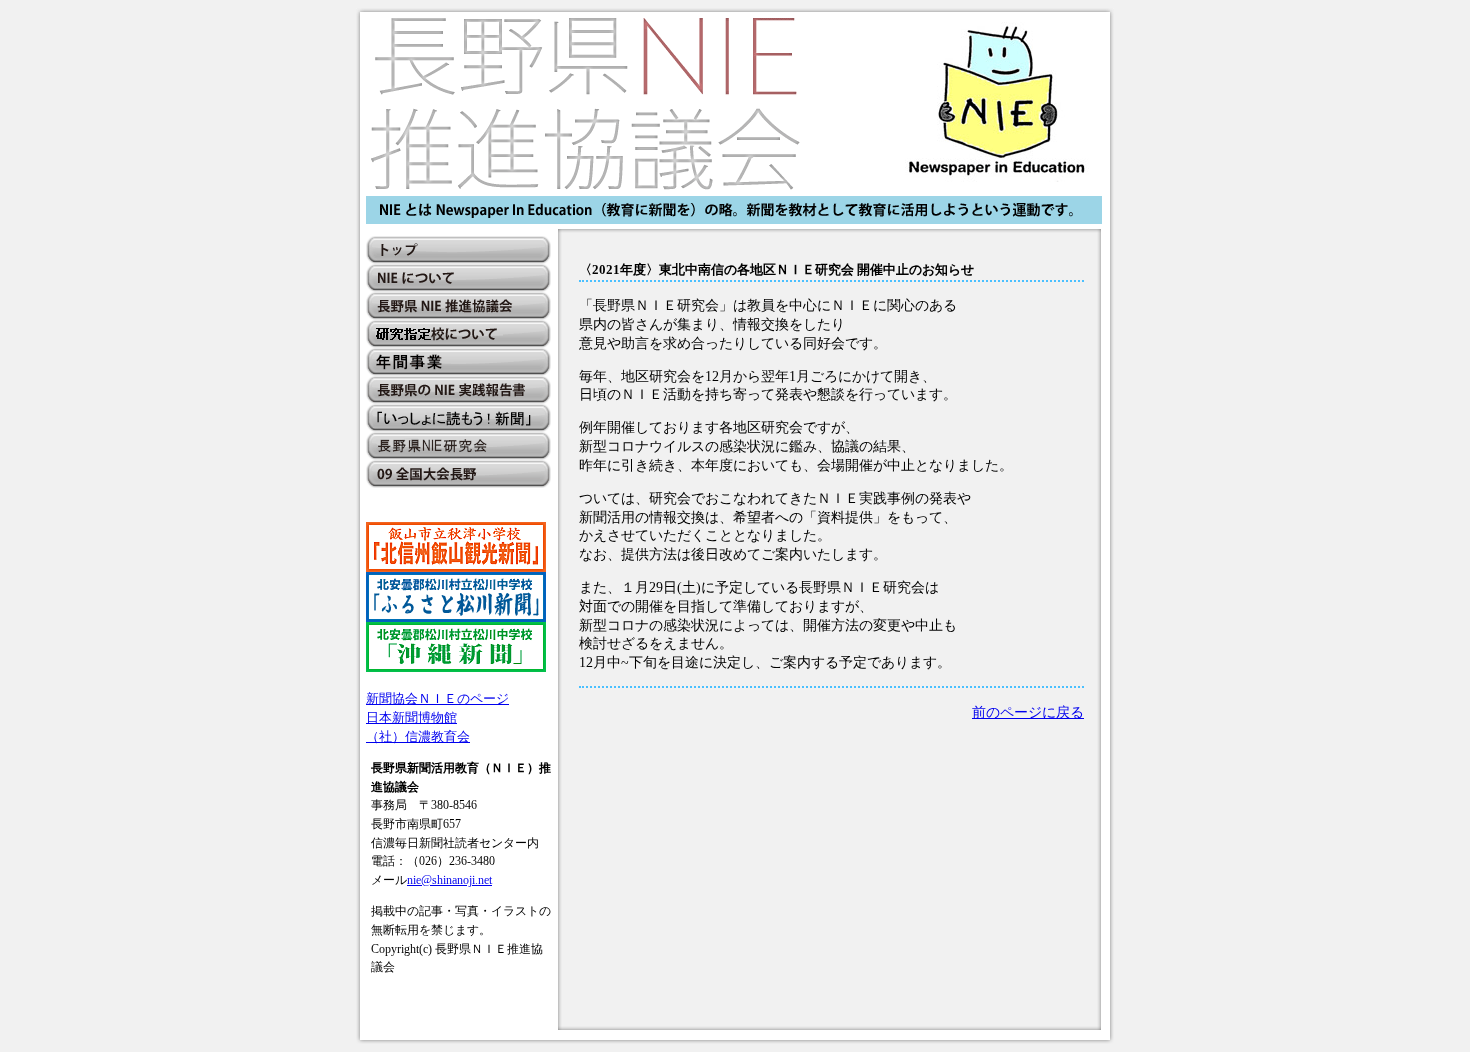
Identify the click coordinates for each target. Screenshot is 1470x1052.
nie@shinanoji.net (449, 880)
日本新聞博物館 (411, 717)
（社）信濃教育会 (418, 736)
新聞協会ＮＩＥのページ (437, 698)
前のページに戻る (1028, 712)
